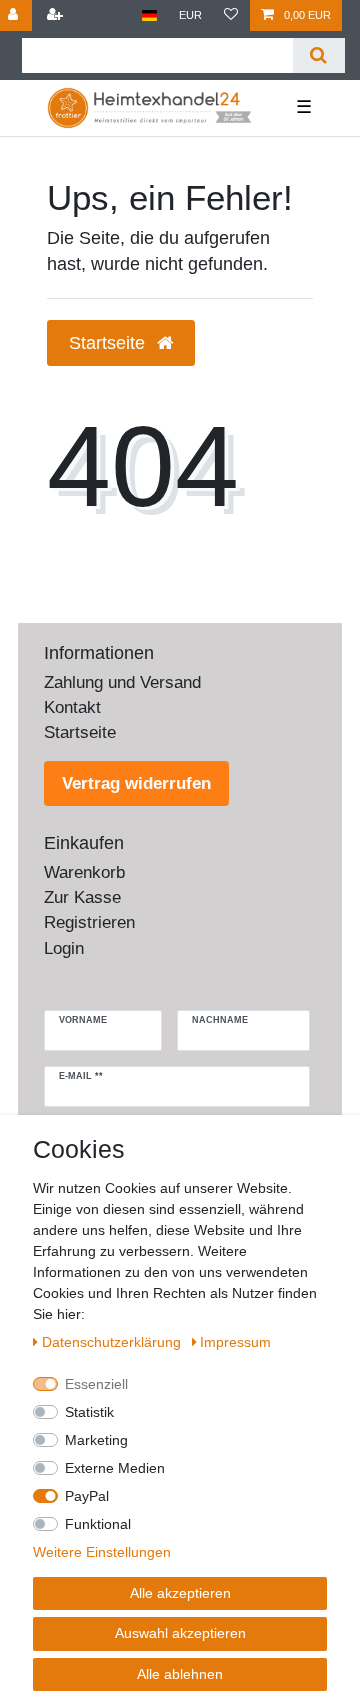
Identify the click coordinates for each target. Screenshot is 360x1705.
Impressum (235, 1342)
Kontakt (72, 707)
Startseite (80, 732)
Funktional (98, 1524)
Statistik (89, 1412)
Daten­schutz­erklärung (113, 1342)
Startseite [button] (109, 343)
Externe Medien (115, 1468)
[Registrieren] (56, 15)
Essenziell (96, 1384)
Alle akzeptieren (180, 1593)
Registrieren (89, 922)
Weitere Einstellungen (102, 1552)
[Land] (149, 15)
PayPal (87, 1496)
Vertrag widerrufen (136, 783)
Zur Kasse (82, 897)
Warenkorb (84, 872)
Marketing (96, 1440)
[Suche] (318, 55)
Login (64, 948)
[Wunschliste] (231, 15)
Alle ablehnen (180, 1674)
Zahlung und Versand (122, 682)
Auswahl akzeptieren (180, 1633)
